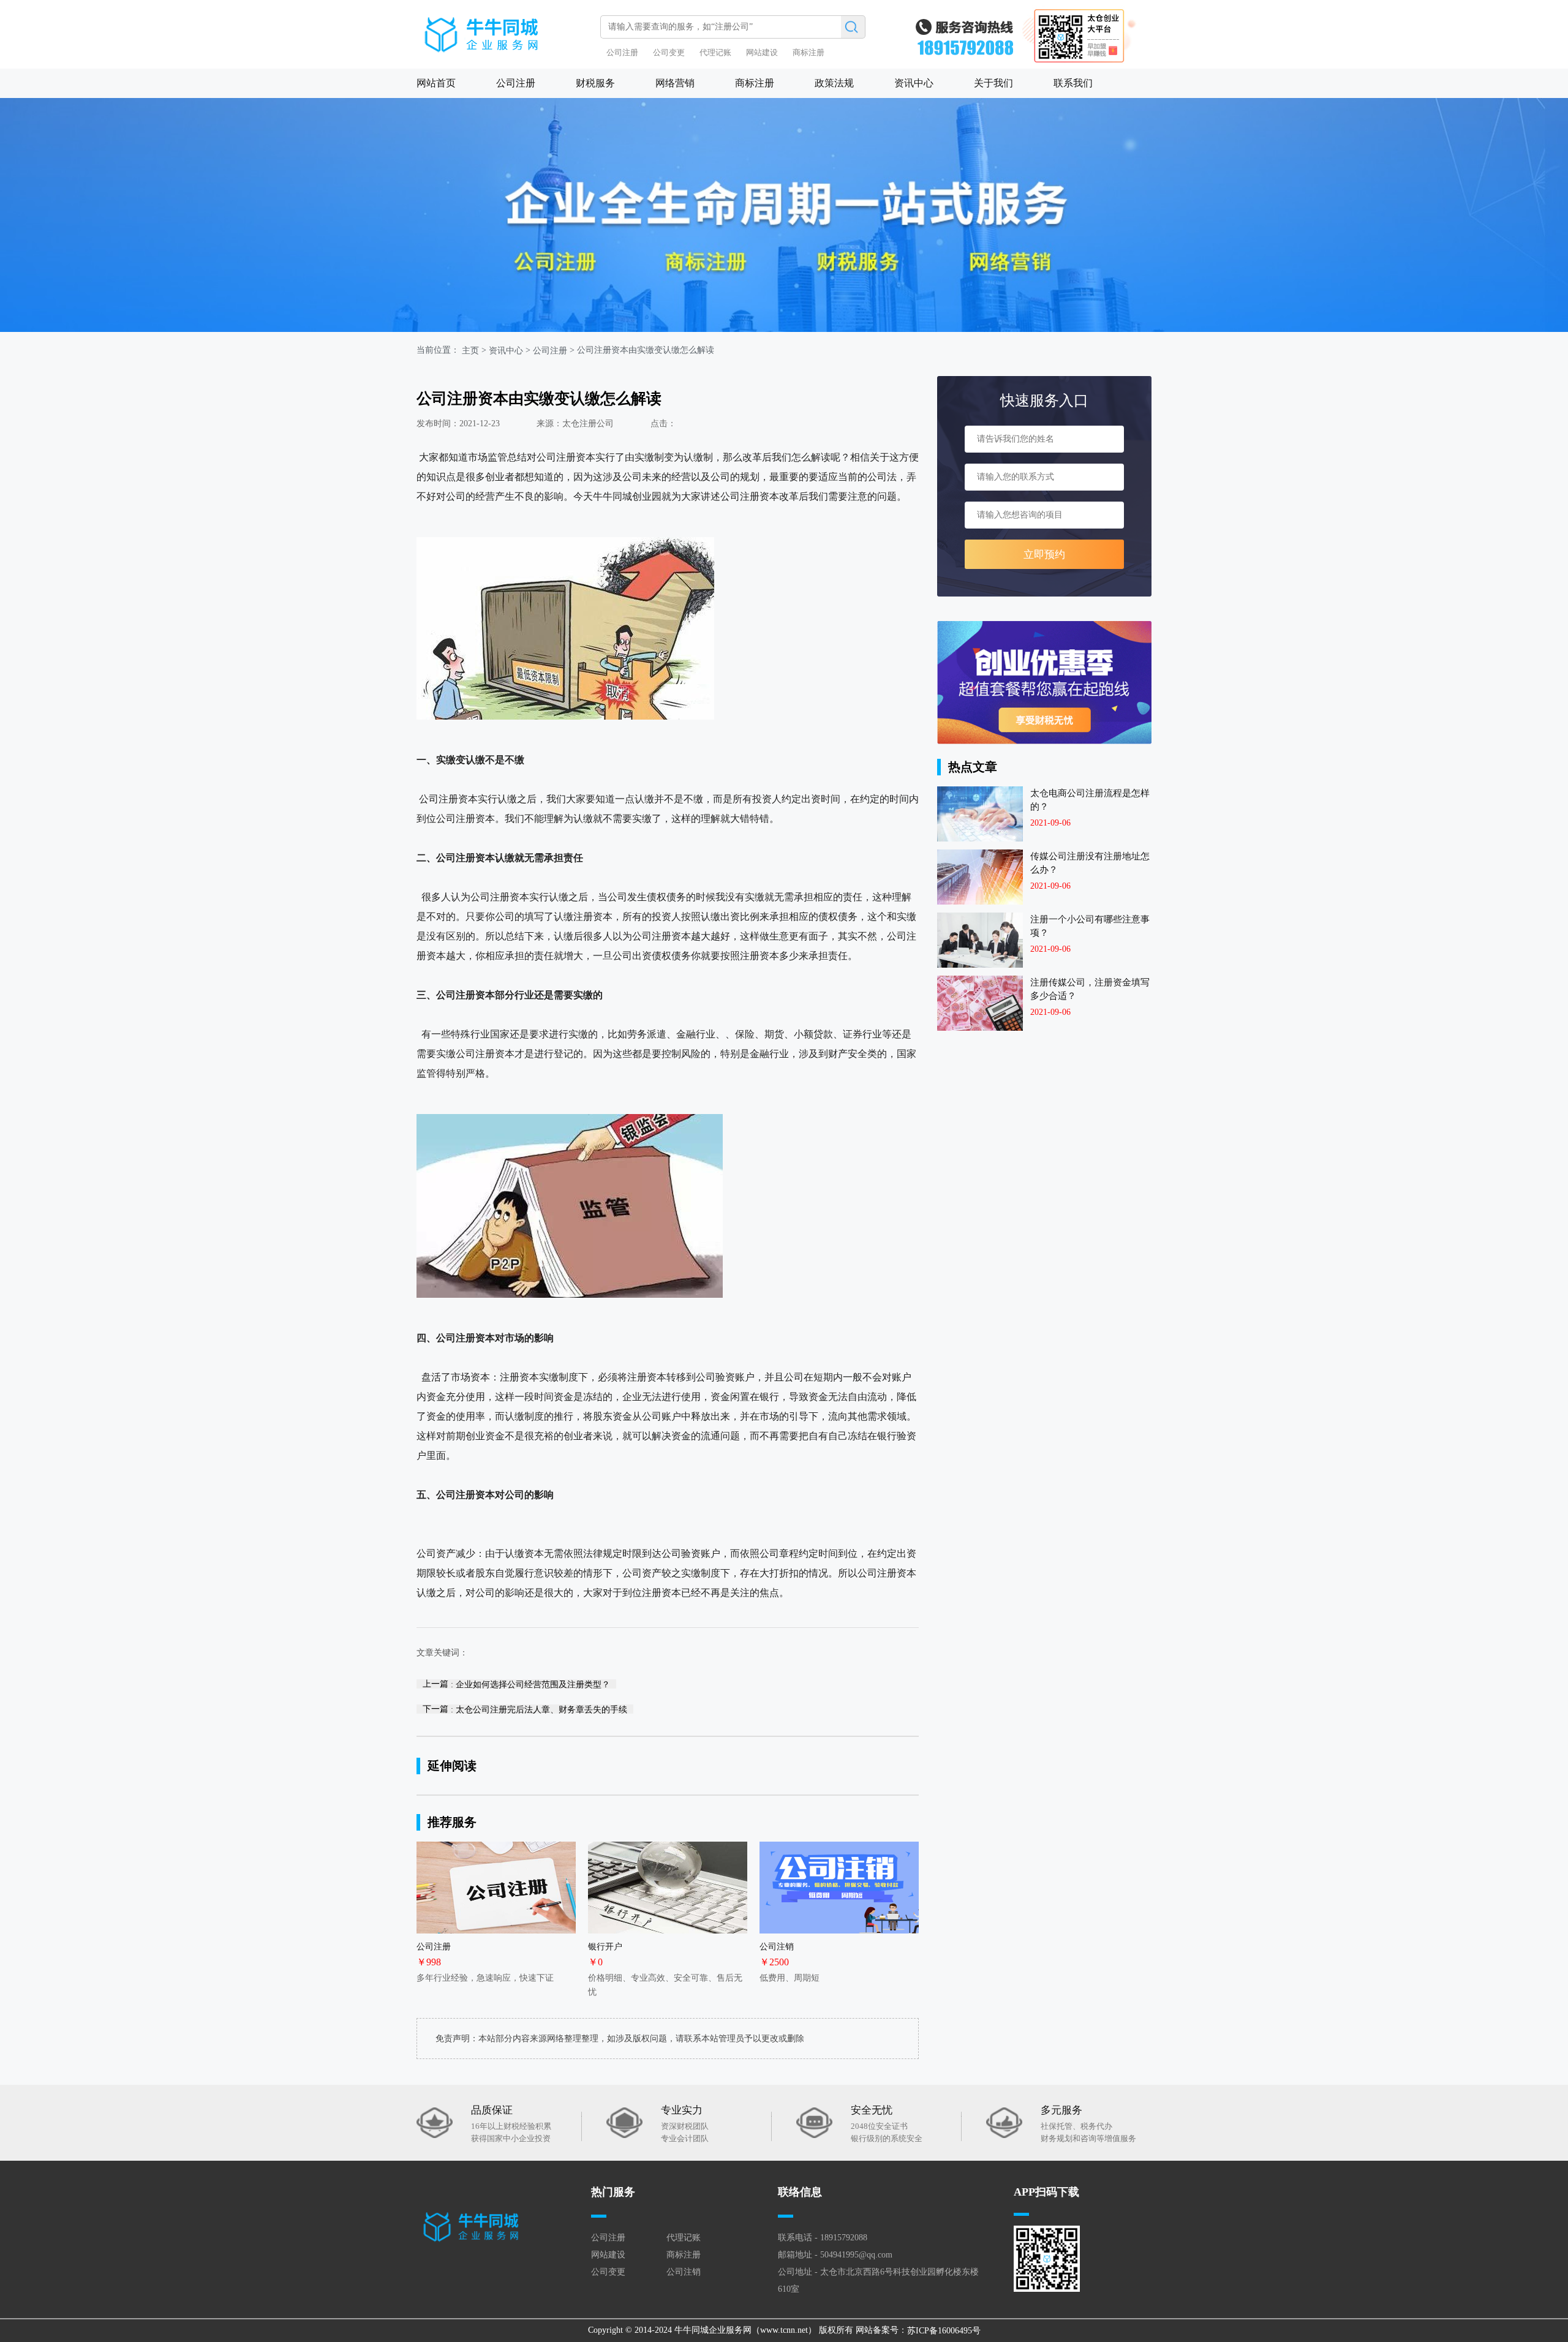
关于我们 (993, 83)
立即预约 (1044, 555)
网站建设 (762, 52)
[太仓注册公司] (505, 29)
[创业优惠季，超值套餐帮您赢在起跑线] (1044, 683)
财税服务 (595, 83)
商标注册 (809, 52)
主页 (470, 351)
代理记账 (715, 52)
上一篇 (516, 1684)
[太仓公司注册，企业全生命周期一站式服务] (784, 215)
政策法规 (834, 83)
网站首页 (436, 83)
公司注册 (622, 52)
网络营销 (675, 83)
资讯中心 (914, 83)
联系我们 (1073, 83)
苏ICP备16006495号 (944, 2331)
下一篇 (525, 1709)
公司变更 (669, 52)
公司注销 (684, 2272)
